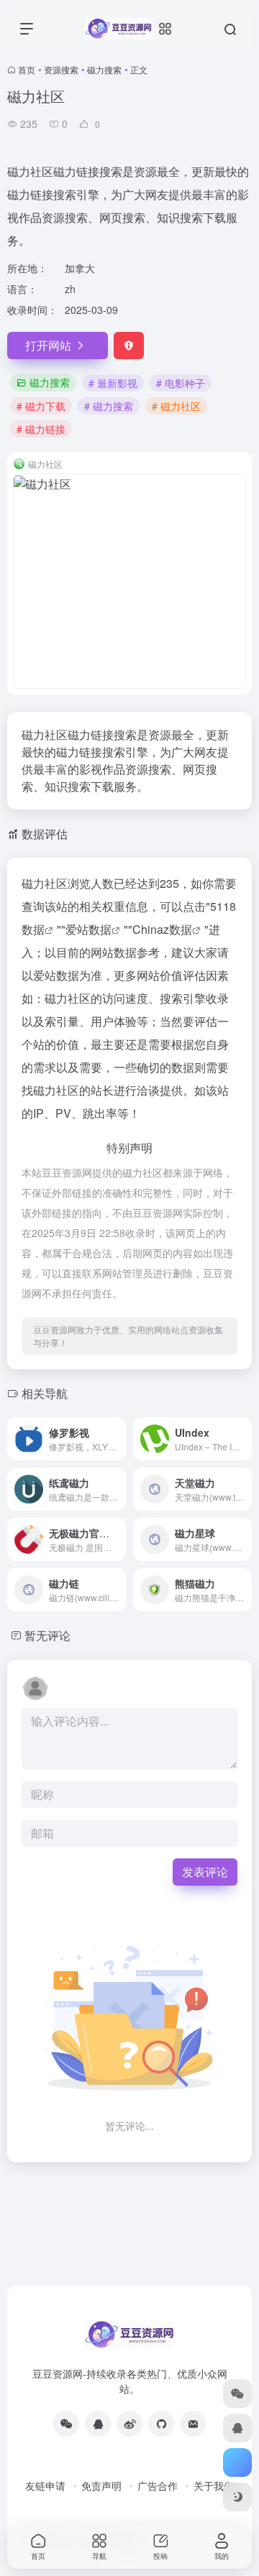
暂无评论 (47, 1635)
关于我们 (214, 2485)
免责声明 (101, 2485)
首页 (27, 69)
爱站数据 (88, 929)
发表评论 (205, 1872)
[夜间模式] (237, 2497)
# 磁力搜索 (109, 406)
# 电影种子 (181, 383)
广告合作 (158, 2485)
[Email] (193, 2424)
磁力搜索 (104, 69)
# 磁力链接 (41, 429)
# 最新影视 (113, 383)
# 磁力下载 (41, 406)
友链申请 (45, 2485)
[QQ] (98, 2424)
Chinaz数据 (162, 929)
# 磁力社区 (176, 406)
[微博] (129, 2424)
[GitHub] (161, 2424)
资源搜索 (61, 69)
